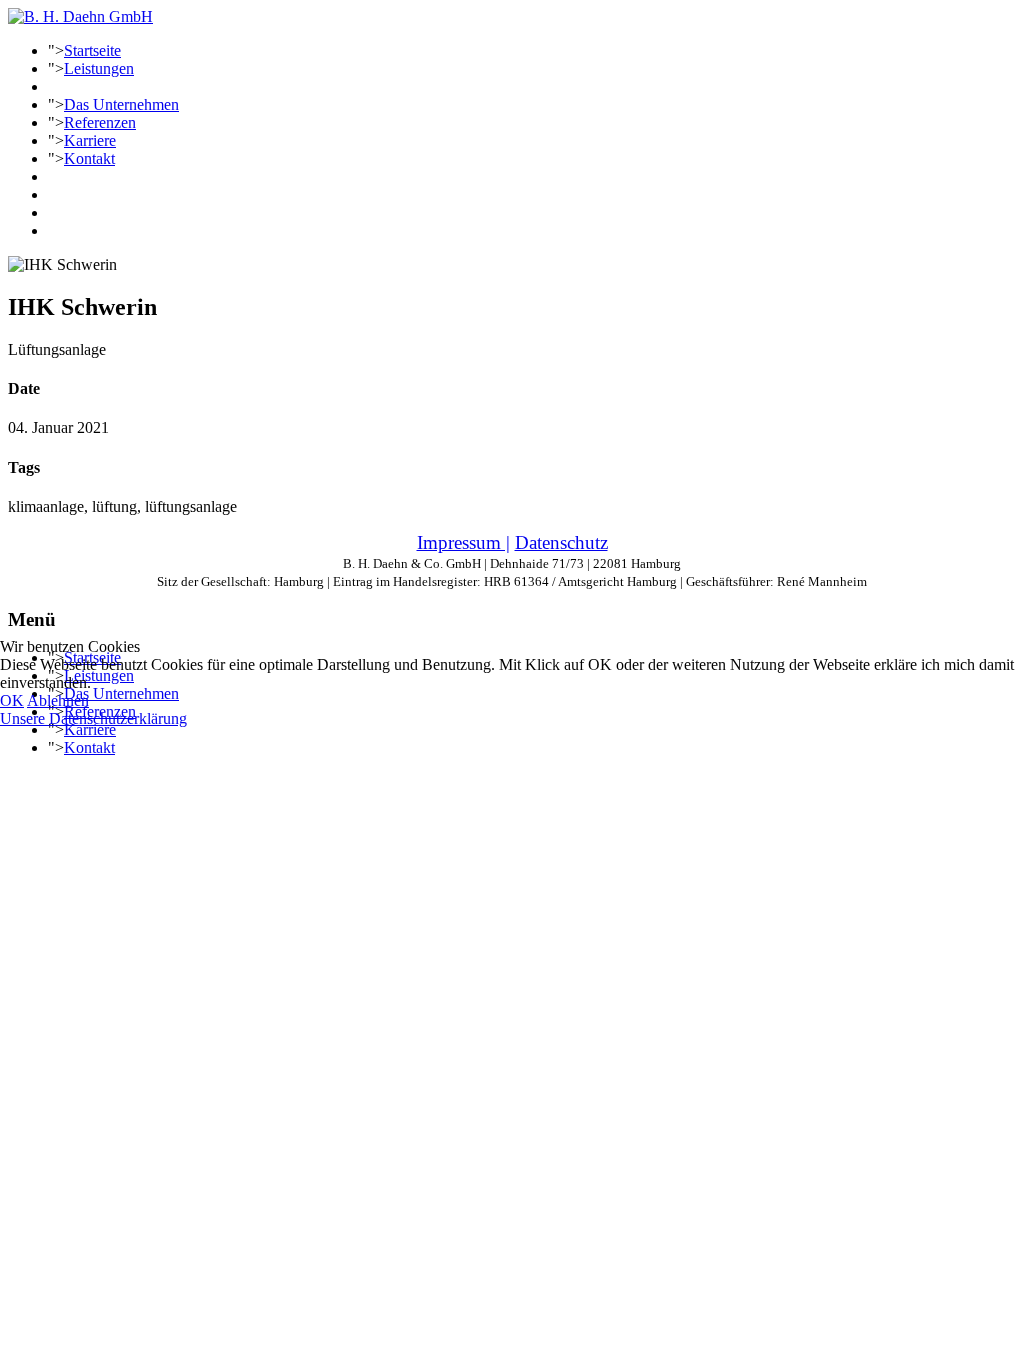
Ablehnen (58, 700)
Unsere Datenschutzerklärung (93, 718)
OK (12, 700)
